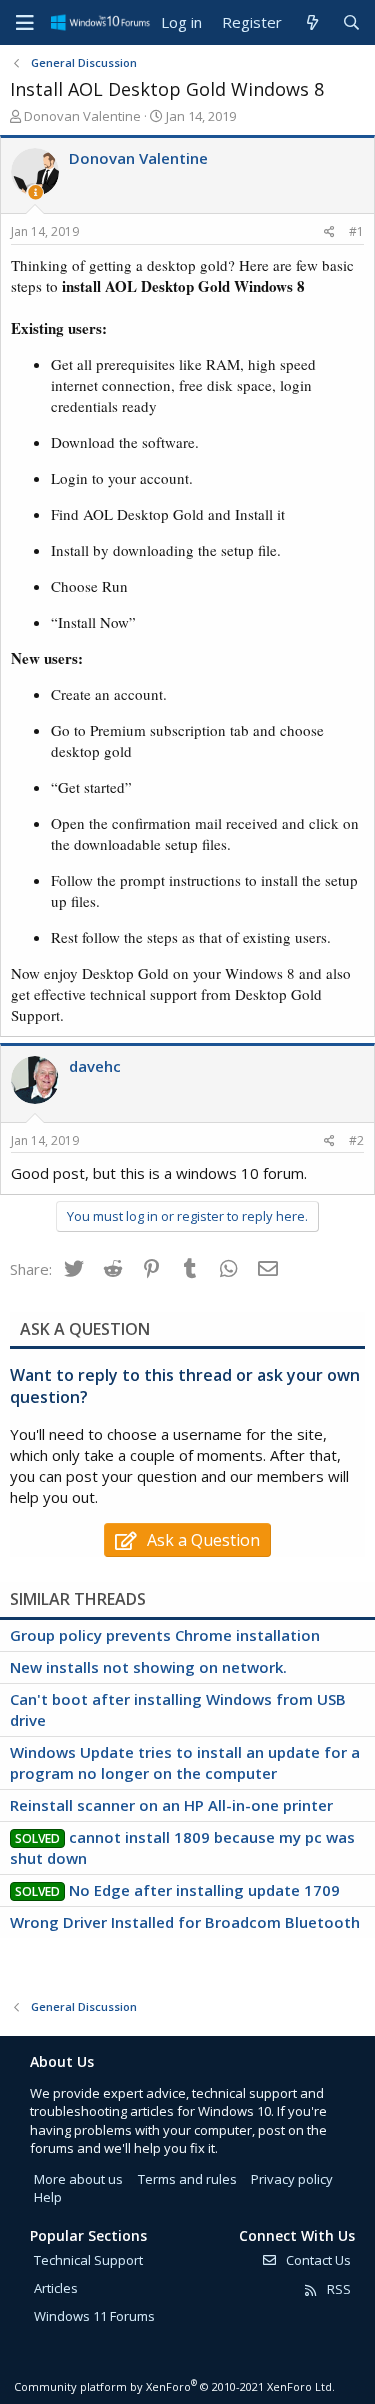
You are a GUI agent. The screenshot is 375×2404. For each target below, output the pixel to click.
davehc (95, 1066)
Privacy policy (292, 2179)
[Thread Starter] (35, 192)
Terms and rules (187, 2179)
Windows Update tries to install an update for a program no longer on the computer (185, 1762)
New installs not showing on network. (148, 1667)
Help (48, 2197)
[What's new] (311, 22)
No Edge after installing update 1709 (204, 1890)
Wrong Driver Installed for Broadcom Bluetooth (185, 1922)
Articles (56, 2288)
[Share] (329, 232)
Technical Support (88, 2260)
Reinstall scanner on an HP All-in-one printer (171, 1805)
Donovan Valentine (82, 116)
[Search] (351, 22)
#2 (356, 1140)
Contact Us (317, 2260)
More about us (78, 2179)
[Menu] (25, 23)
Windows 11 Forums (94, 2316)
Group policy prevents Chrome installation (165, 1635)
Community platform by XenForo (174, 2386)
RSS (337, 2289)
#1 (356, 231)
